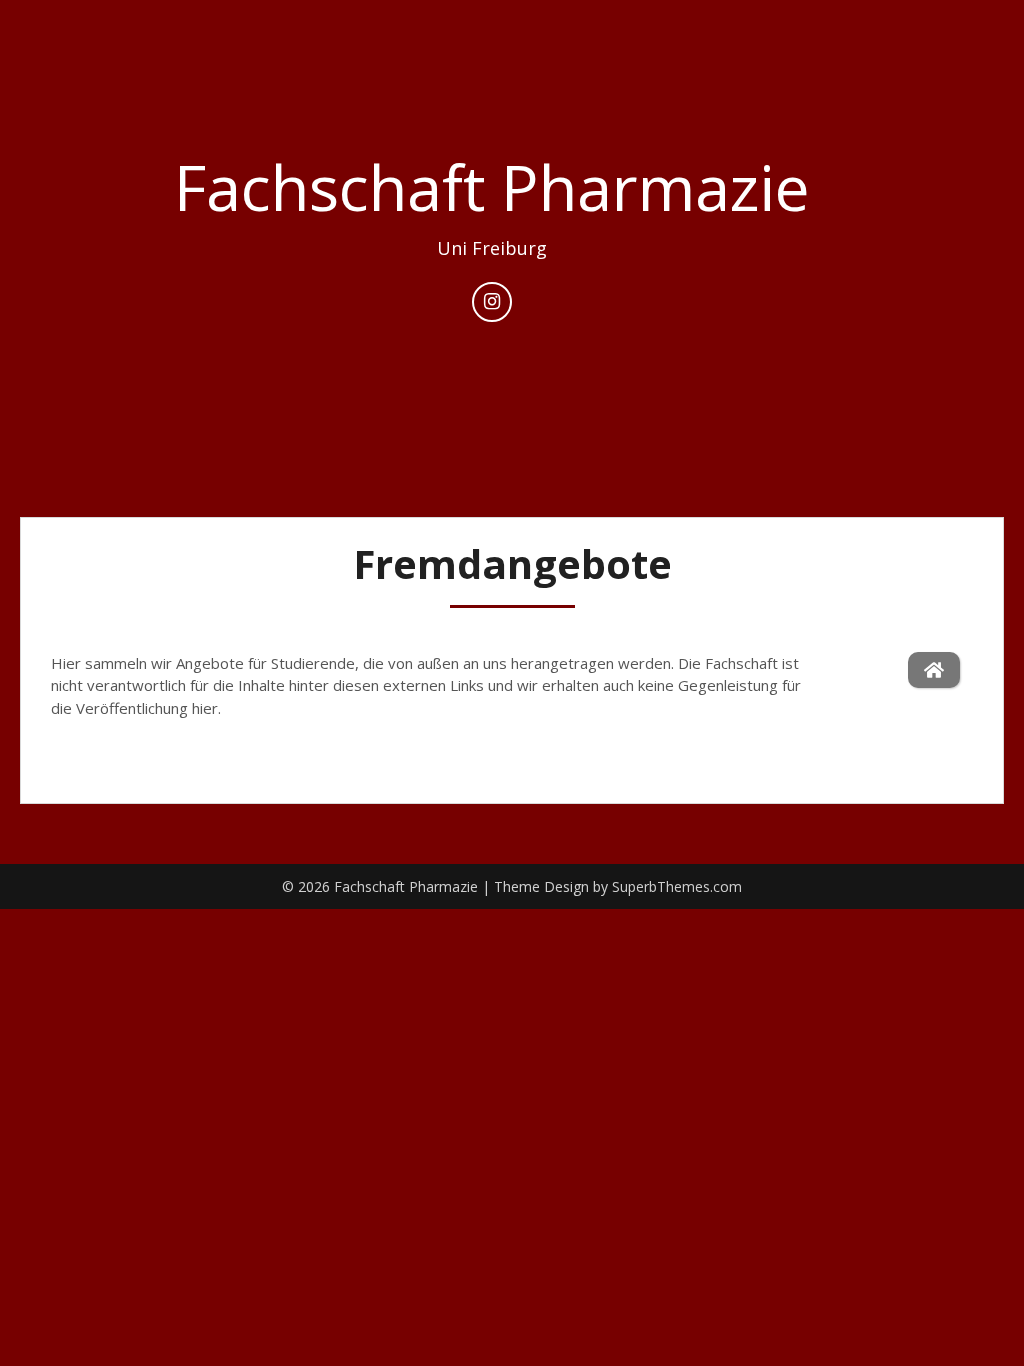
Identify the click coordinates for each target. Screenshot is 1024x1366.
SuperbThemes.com (677, 886)
